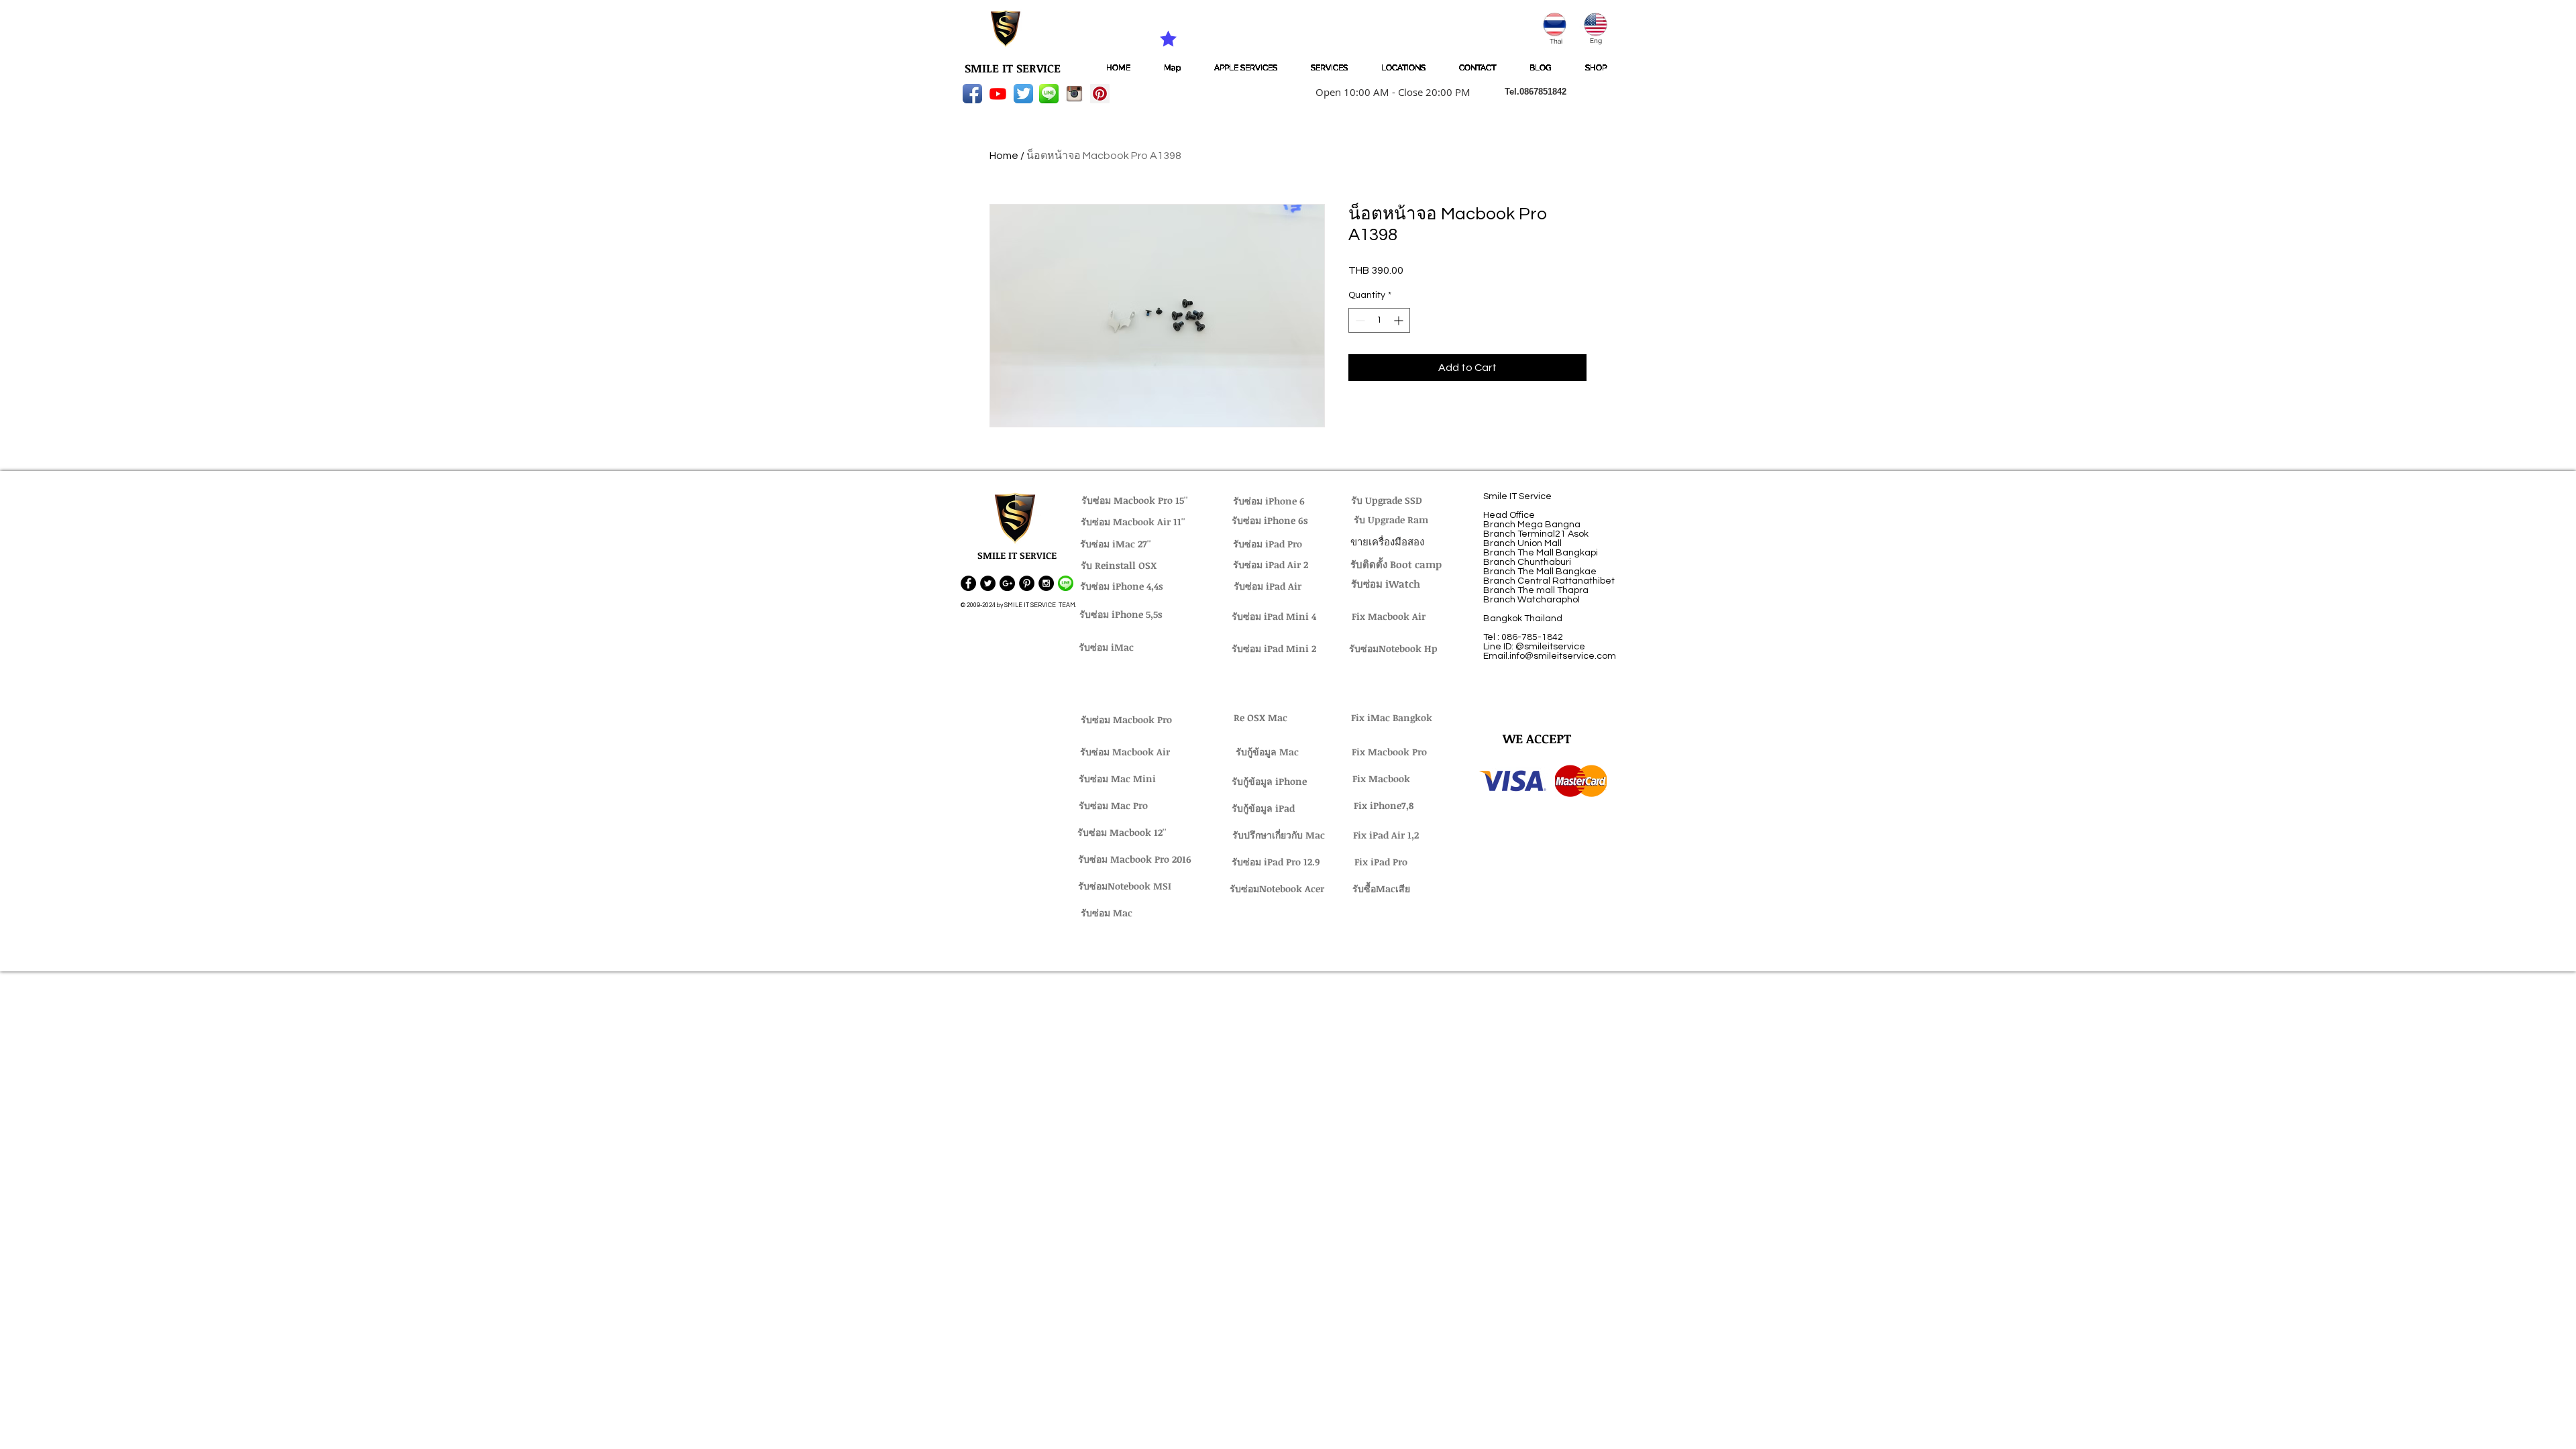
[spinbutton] (1379, 320)
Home (1004, 156)
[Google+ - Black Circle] (1007, 583)
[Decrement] (1359, 320)
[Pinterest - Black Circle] (1027, 583)
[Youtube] (998, 94)
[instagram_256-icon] (1074, 94)
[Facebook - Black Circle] (968, 583)
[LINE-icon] (1049, 94)
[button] (1389, 92)
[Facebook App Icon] (972, 94)
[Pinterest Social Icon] (1100, 94)
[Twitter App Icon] (1023, 94)
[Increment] (1400, 320)
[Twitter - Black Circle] (988, 583)
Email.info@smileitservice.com (1550, 656)
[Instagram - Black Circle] (1046, 583)
